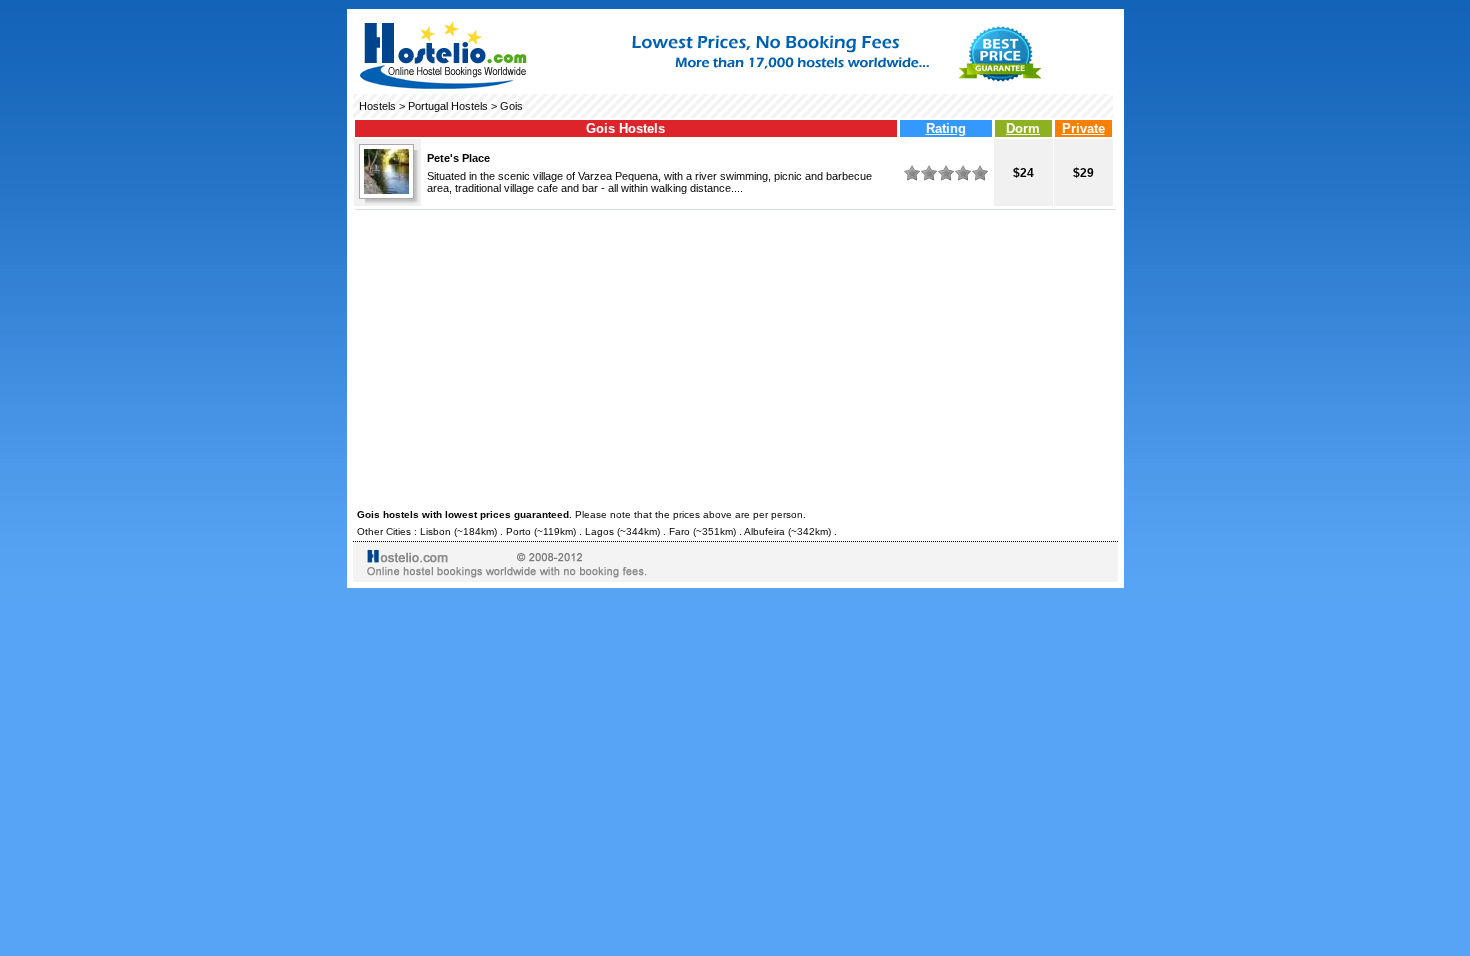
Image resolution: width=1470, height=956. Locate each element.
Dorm (1023, 128)
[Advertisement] (735, 356)
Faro (679, 531)
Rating (946, 128)
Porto (518, 531)
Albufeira (764, 531)
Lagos (599, 531)
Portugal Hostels (448, 106)
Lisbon (435, 531)
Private (1083, 128)
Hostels (377, 106)
